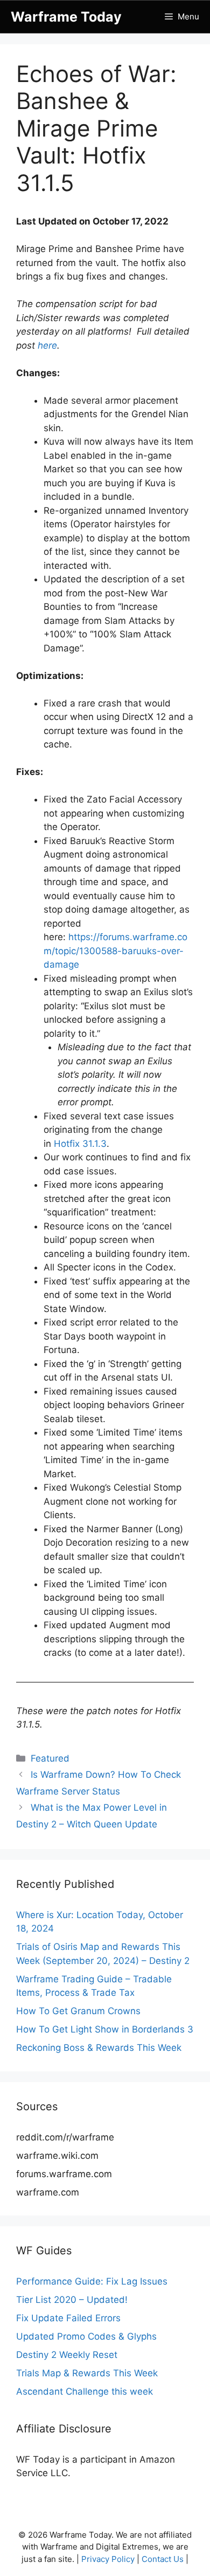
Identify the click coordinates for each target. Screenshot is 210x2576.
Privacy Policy (108, 2559)
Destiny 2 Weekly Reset (67, 2355)
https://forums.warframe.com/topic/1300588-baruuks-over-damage (115, 951)
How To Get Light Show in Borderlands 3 (105, 2029)
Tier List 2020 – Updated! (72, 2300)
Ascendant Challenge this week (85, 2391)
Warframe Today (66, 17)
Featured (50, 1758)
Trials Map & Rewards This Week (87, 2373)
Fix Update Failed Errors (68, 2318)
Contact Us (163, 2559)
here (47, 345)
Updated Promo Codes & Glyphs (86, 2336)
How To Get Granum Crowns (78, 2011)
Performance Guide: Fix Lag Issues (92, 2281)
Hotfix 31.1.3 (80, 1144)
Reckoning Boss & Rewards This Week (99, 2048)
